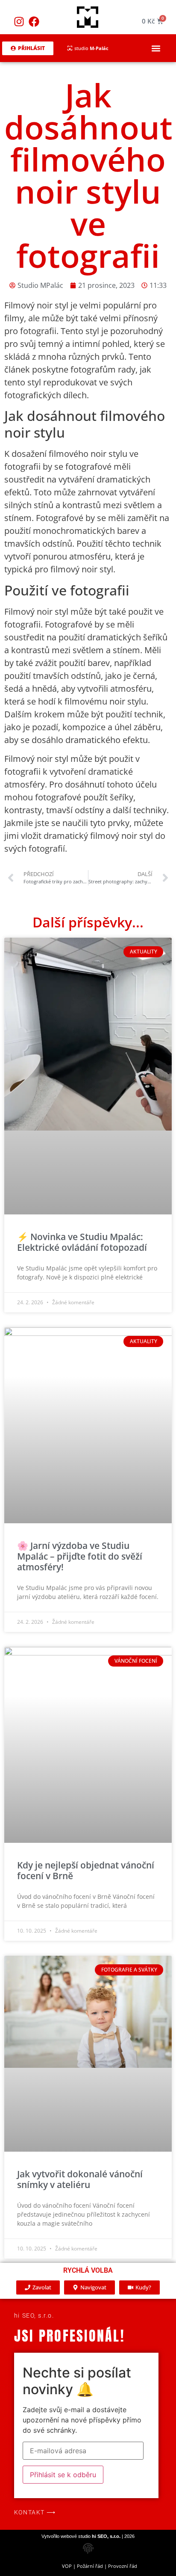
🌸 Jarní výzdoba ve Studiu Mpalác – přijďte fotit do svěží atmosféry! (80, 1556)
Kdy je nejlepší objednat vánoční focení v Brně (86, 1870)
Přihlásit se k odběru (63, 2475)
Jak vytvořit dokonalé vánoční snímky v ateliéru (80, 2179)
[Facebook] (34, 21)
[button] (156, 48)
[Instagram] (19, 21)
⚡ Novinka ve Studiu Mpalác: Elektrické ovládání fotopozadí (82, 1242)
